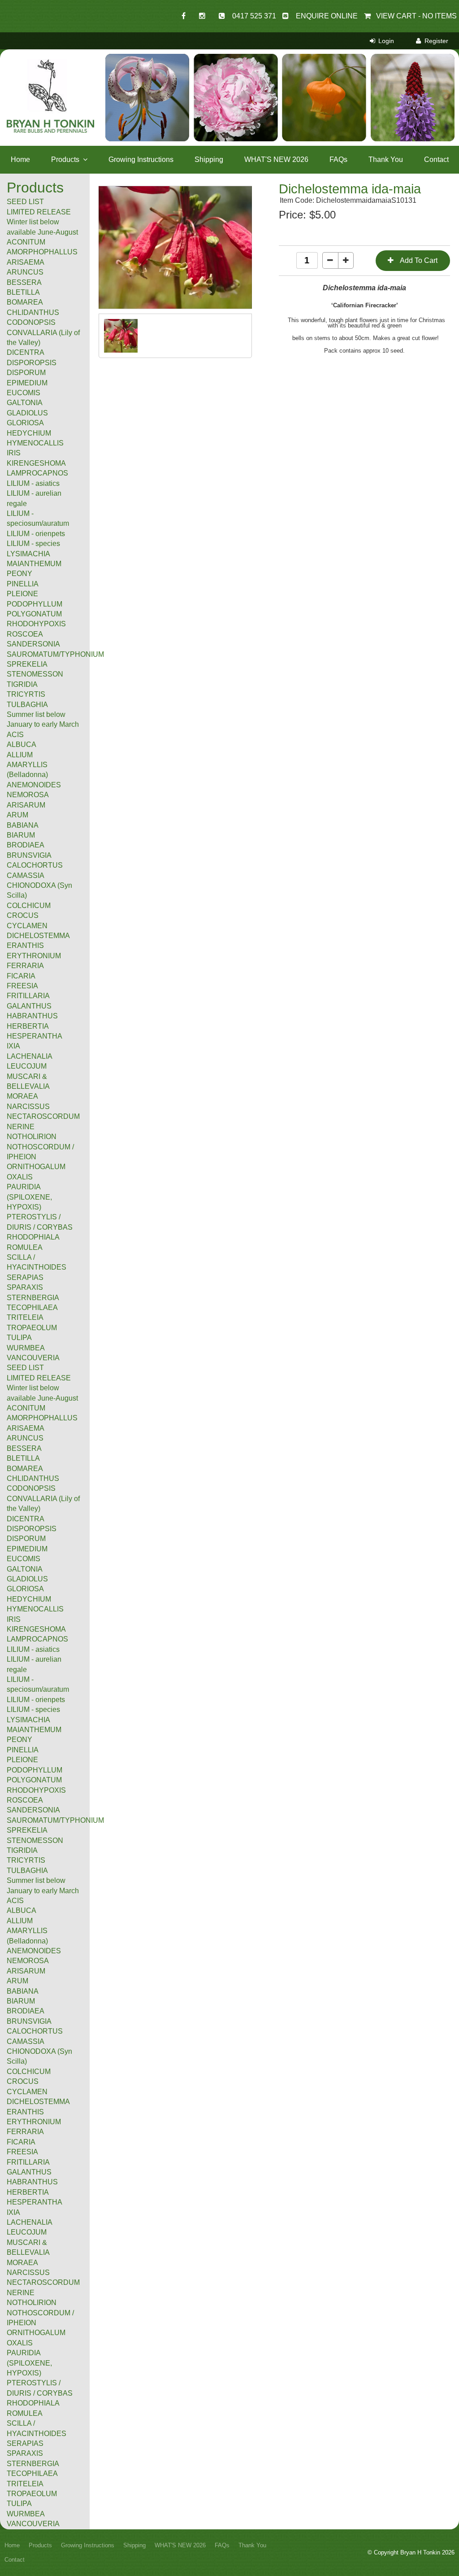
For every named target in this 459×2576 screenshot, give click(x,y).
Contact (436, 159)
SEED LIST (25, 1368)
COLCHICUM (29, 2072)
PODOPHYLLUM (35, 1770)
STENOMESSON (35, 1840)
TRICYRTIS (26, 1860)
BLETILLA (23, 1458)
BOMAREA (25, 1469)
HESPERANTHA (35, 2202)
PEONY (19, 1740)
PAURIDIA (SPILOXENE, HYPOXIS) (29, 2363)
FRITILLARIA (28, 2162)
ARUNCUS (25, 1438)
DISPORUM (26, 1539)
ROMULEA (25, 2413)
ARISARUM (26, 1971)
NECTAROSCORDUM (43, 2282)
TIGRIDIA (22, 1850)
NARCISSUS (28, 2273)
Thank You (386, 159)
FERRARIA (25, 2132)
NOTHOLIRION (32, 2303)
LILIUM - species (33, 1709)
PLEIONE (22, 1760)
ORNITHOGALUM (36, 2333)
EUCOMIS (24, 1559)
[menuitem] (45, 188)
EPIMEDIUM (27, 1549)
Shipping (209, 159)
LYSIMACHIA (28, 1720)
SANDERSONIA (33, 1810)
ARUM (17, 1981)
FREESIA (22, 2152)
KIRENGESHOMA (36, 1629)
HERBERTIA (28, 2192)
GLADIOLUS (27, 1579)
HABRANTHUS (32, 2182)
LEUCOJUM (27, 2232)
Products (65, 159)
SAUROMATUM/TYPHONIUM (55, 1820)
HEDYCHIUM (29, 1599)
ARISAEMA (26, 1428)
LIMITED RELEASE (39, 1378)
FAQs (338, 159)
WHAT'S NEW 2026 (276, 159)
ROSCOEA (25, 1800)
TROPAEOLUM (32, 2494)
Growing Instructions (141, 159)
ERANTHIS (25, 2112)
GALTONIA (25, 1569)
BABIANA (23, 1991)
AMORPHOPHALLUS (42, 1418)
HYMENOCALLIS (35, 1609)
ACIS (15, 1901)
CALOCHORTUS (35, 2031)
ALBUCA (22, 1910)
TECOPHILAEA (32, 2473)
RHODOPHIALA (33, 2403)
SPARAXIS (25, 2453)
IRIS (14, 1619)
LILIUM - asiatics (33, 1649)
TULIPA (19, 2504)
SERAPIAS (25, 2443)
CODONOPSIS (31, 1488)
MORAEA (22, 2263)
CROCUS (23, 2081)
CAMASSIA (26, 2041)
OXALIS (20, 2343)
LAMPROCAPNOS (37, 1639)
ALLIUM (20, 1921)
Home (20, 159)
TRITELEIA (25, 2484)
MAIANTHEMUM (34, 1730)
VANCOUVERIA (33, 2524)
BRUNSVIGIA (29, 2021)
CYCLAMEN (27, 2092)
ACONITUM (26, 1408)
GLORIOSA (25, 1589)
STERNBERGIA (33, 2464)
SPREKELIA (27, 1830)
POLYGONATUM (34, 1780)
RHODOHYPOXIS (36, 1790)
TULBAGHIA (27, 1871)
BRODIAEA (26, 2011)
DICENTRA (26, 1519)
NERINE (21, 2293)
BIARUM (21, 2001)
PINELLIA (23, 1750)
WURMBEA (26, 2514)
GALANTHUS (29, 2172)
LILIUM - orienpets (36, 1700)
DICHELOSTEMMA (38, 2102)
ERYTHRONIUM (34, 2122)
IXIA (13, 2212)
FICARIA (21, 2142)
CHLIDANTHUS (33, 1478)
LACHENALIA (30, 2222)
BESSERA (24, 1448)
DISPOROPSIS (32, 1529)
